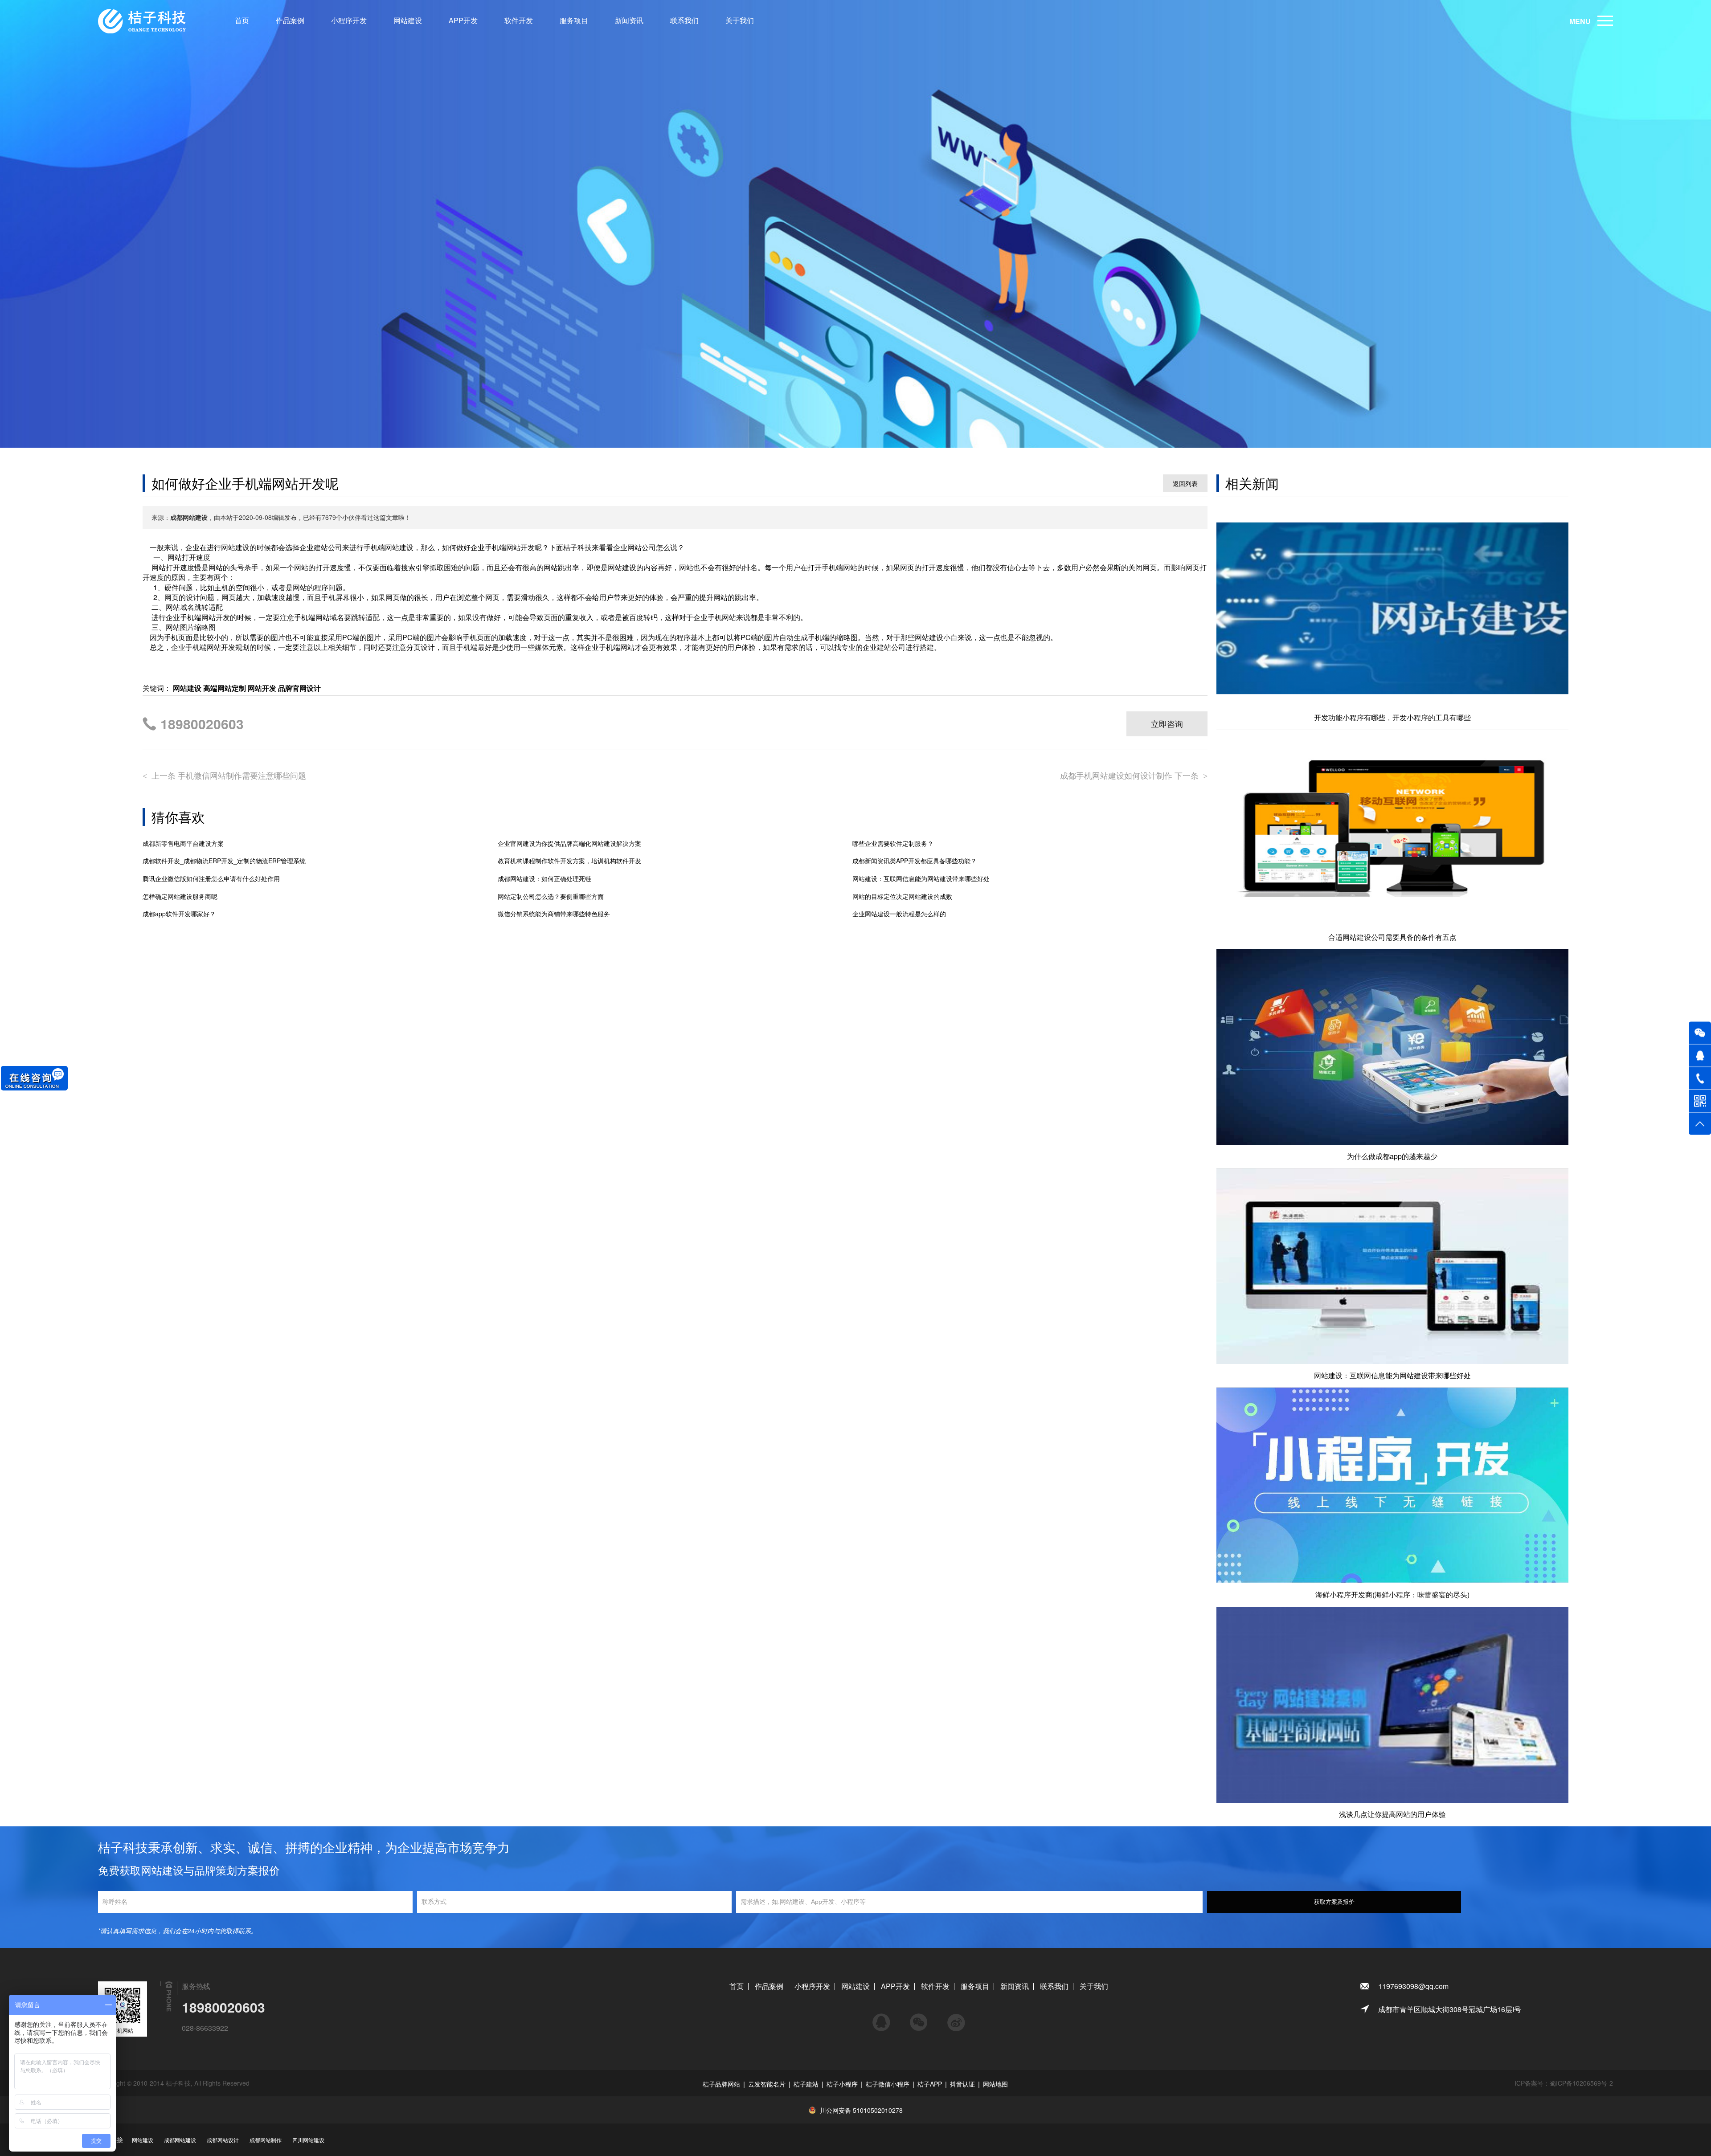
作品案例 (290, 20)
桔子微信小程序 (888, 2084)
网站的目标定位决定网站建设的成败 (902, 896)
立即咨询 (1167, 723)
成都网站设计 (223, 2140)
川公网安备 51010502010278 (861, 2110)
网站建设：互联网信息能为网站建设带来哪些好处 (921, 879)
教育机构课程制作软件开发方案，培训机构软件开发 (569, 861)
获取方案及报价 (1334, 1902)
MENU (1580, 21)
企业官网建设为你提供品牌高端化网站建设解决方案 (569, 843)
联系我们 (684, 20)
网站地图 (995, 2084)
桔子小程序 (842, 2084)
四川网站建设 (308, 2140)
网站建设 (408, 20)
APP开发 (463, 20)
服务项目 (574, 20)
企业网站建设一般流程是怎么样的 (899, 914)
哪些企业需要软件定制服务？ (893, 843)
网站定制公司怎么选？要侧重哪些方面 (551, 896)
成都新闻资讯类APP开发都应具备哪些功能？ (915, 861)
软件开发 (519, 20)
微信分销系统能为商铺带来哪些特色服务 (554, 914)
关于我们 (740, 20)
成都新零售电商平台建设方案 (183, 843)
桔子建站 (806, 2084)
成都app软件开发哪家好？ (179, 914)
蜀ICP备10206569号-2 (1581, 2083)
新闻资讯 (629, 20)
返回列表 (1185, 483)
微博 (956, 2018)
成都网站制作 (266, 2140)
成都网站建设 (180, 2140)
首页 (242, 20)
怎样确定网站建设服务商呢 (180, 896)
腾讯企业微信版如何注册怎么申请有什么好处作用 (211, 879)
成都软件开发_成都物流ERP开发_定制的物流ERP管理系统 (224, 861)
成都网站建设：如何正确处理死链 (544, 879)
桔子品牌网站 (721, 2084)
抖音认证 (962, 2084)
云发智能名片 (767, 2084)
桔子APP (930, 2084)
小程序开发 (349, 20)
